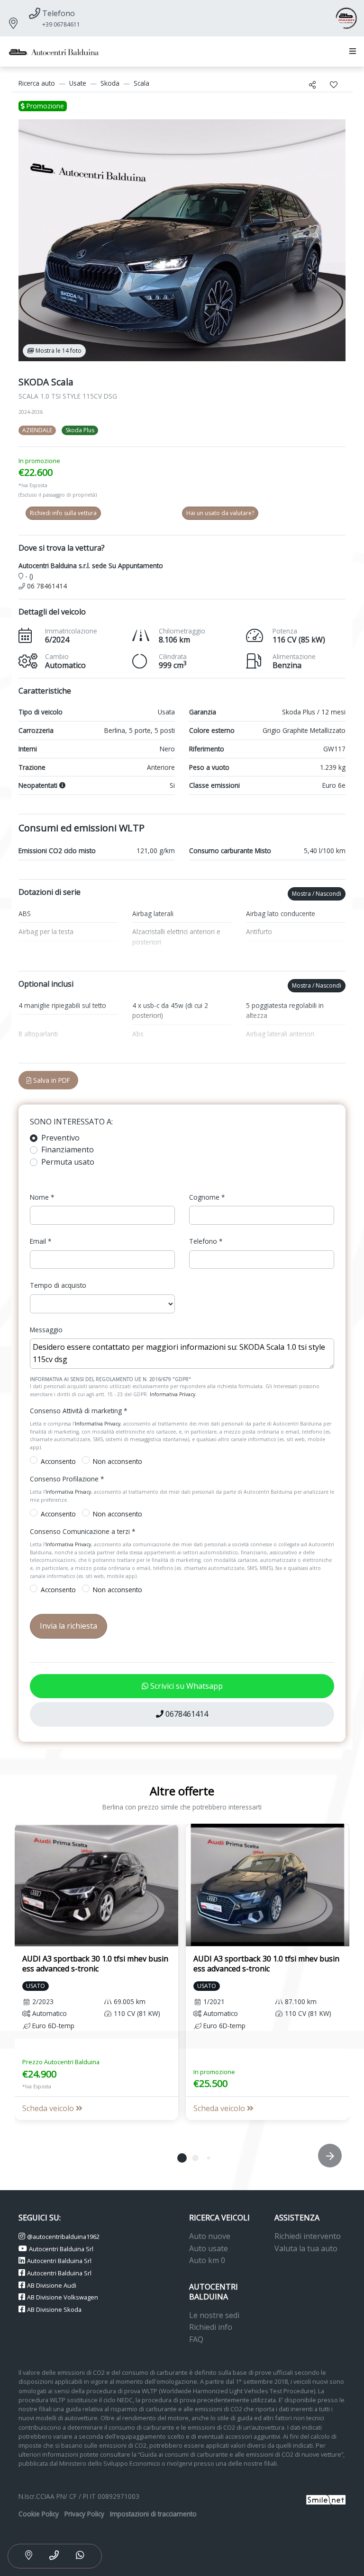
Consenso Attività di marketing (78, 1411)
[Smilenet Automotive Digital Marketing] (326, 2499)
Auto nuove (210, 2236)
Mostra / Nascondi (317, 894)
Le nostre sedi (214, 2315)
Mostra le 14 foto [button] (58, 351)
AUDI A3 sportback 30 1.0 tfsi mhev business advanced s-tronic (95, 1964)
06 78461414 (46, 586)
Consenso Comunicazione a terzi (82, 1531)
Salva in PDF (51, 1080)
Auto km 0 (207, 2260)
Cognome (207, 1197)
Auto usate (209, 2248)
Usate (78, 83)
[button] (351, 52)
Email (41, 1241)
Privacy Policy (84, 2514)
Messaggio (46, 1330)
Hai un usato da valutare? (220, 513)
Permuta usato (68, 1162)
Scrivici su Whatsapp (186, 1686)
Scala (141, 83)
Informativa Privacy (173, 1394)
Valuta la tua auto (306, 2248)
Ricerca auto (37, 83)
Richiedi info (211, 2327)
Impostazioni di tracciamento (153, 2514)
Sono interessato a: (71, 1122)
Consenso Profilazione (67, 1479)
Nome (42, 1197)
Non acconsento (118, 1461)
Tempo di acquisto (58, 1285)
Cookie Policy (39, 2514)
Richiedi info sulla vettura (63, 513)
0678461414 (186, 1714)
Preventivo (60, 1138)
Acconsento (58, 1461)
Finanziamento (68, 1150)
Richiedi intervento (308, 2236)
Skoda (110, 83)
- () (28, 576)
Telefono (206, 1241)
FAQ (196, 2339)
